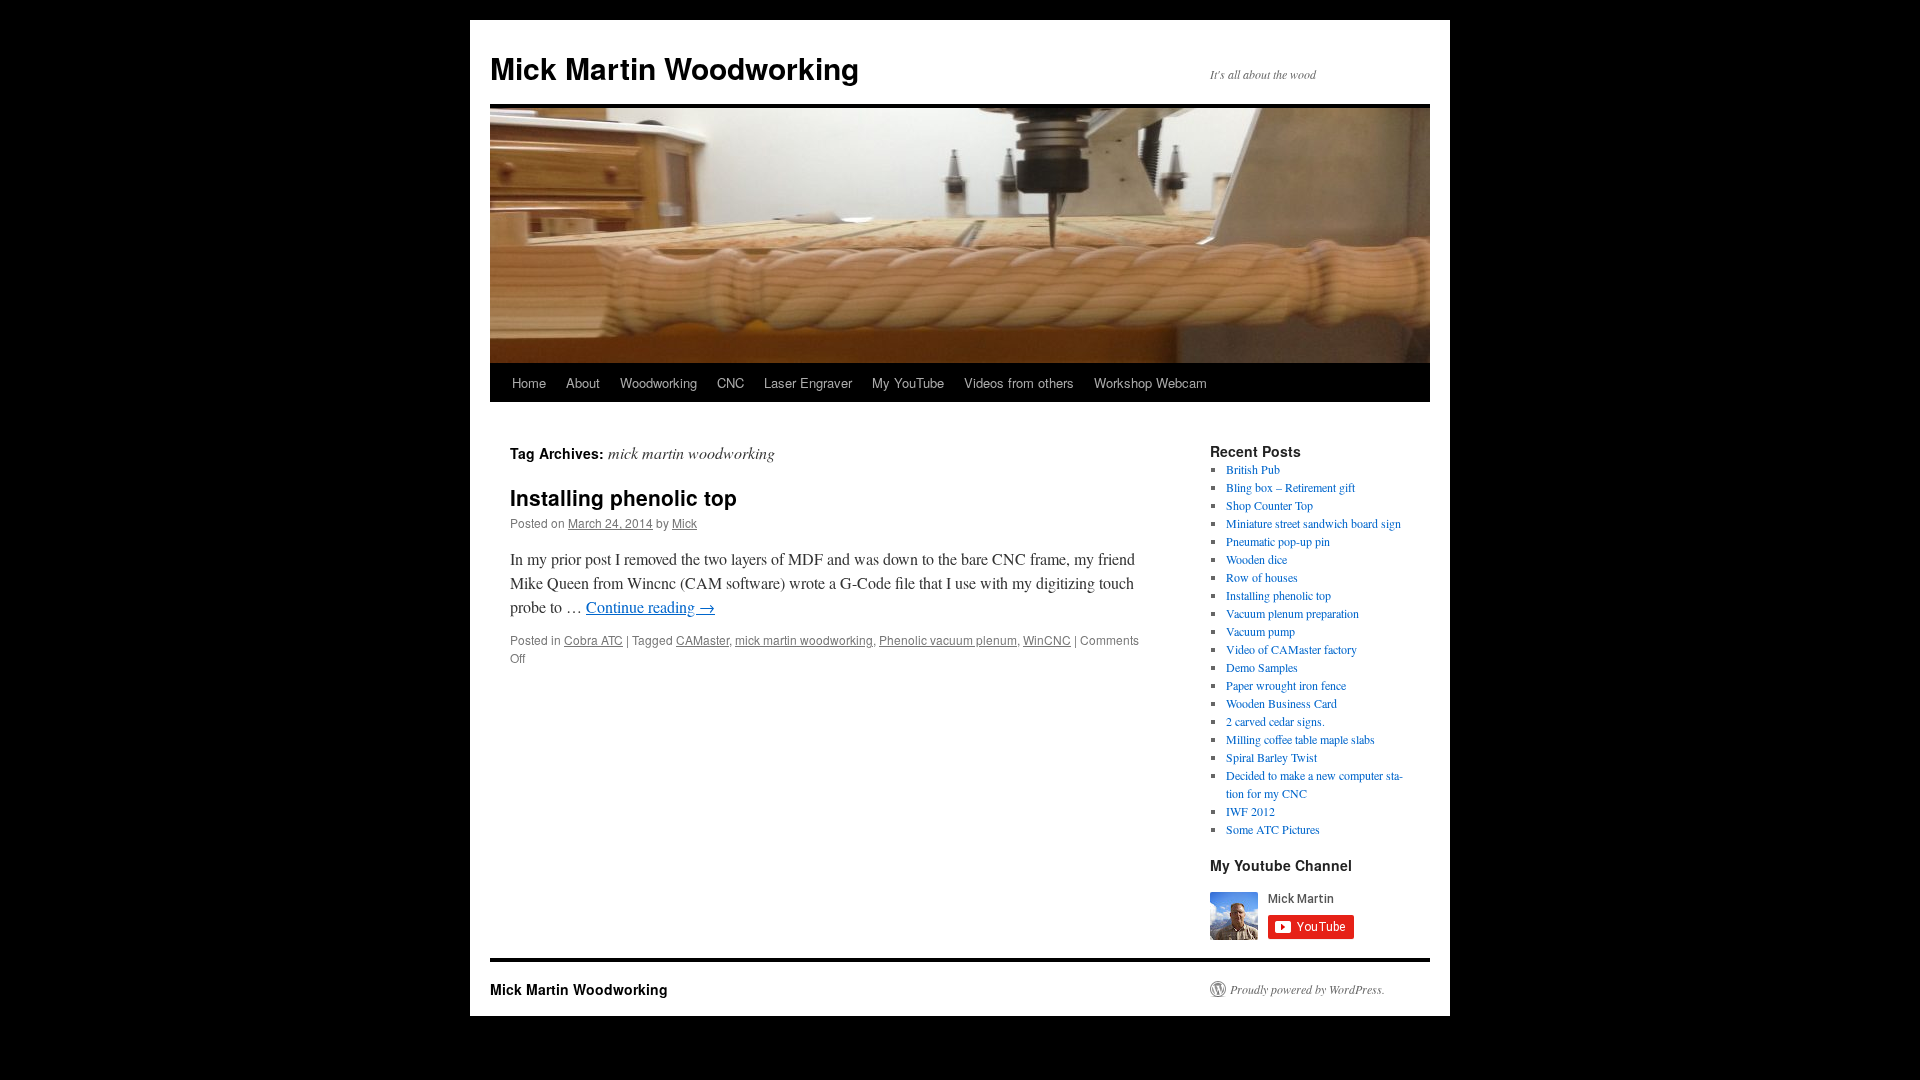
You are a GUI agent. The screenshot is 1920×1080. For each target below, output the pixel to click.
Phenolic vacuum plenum (948, 639)
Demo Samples (1262, 667)
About (583, 382)
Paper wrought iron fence (1286, 685)
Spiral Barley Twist (1271, 757)
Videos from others (1019, 382)
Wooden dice (1256, 559)
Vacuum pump (1260, 631)
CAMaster (702, 639)
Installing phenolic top (623, 497)
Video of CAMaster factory (1291, 649)
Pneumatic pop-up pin (1278, 541)
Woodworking (658, 382)
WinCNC (1047, 639)
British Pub (1253, 469)
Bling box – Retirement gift (1290, 487)
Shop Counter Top (1269, 505)
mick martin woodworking (804, 639)
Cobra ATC (593, 639)
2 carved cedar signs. (1275, 721)
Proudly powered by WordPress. (1307, 989)
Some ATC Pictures (1273, 829)
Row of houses (1262, 577)
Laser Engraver (808, 382)
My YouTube (908, 382)
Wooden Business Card (1281, 703)
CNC (730, 382)
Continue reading (650, 606)
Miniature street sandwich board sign (1313, 523)
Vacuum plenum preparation (1292, 613)
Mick (684, 522)
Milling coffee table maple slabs (1300, 739)
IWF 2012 (1250, 811)
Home (529, 382)
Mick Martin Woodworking (674, 67)
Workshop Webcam (1150, 382)
